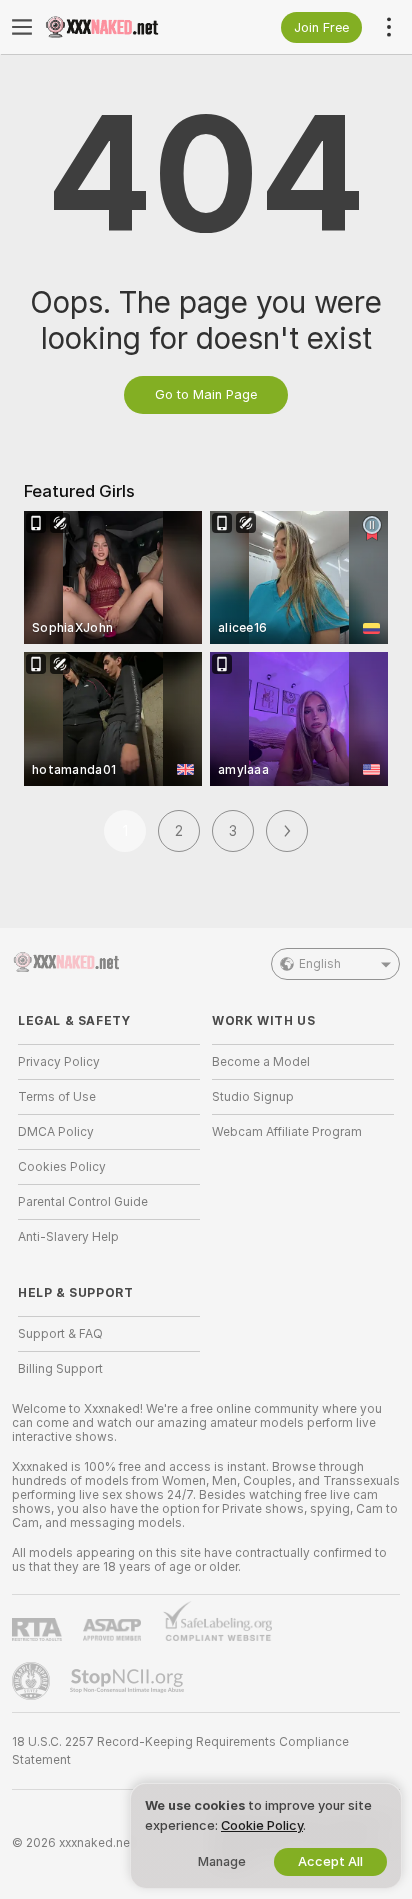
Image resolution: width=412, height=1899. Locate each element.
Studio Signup (253, 1097)
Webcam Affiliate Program (287, 1132)
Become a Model (261, 1062)
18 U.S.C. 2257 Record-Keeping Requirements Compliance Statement (180, 1751)
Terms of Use (57, 1097)
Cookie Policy (262, 1825)
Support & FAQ (60, 1334)
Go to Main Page (206, 394)
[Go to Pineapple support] (33, 1681)
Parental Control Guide (83, 1202)
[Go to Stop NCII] (129, 1681)
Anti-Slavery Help (68, 1237)
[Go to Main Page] (125, 27)
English (320, 964)
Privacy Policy (59, 1062)
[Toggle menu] (22, 27)
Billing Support (60, 1369)
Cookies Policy (62, 1167)
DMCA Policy (56, 1132)
